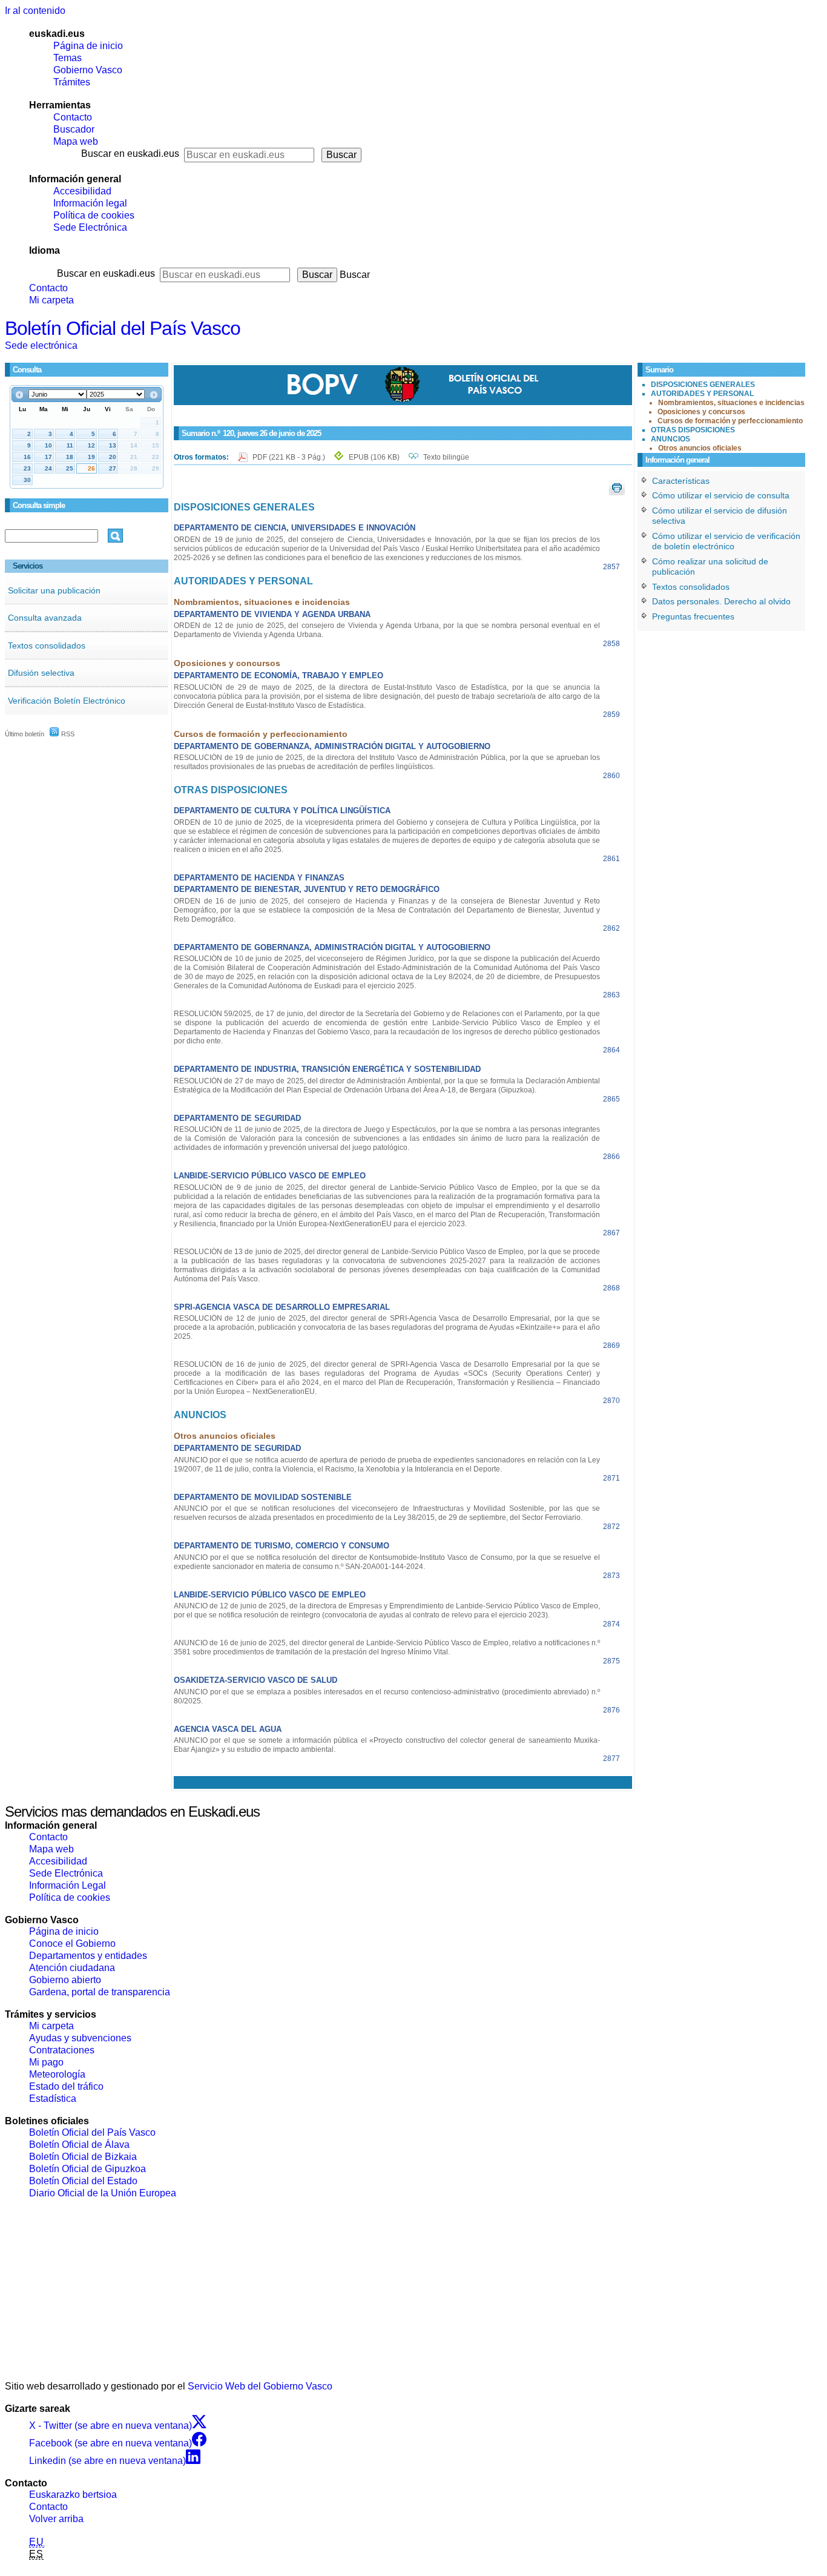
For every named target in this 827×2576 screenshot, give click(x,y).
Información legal (90, 203)
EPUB (374, 457)
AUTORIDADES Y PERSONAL (702, 394)
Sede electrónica (41, 345)
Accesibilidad (82, 191)
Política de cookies (94, 215)
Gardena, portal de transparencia (100, 1992)
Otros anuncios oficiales (700, 448)
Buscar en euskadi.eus (130, 154)
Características (681, 481)
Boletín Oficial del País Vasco (123, 328)
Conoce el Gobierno (72, 1944)
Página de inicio (88, 46)
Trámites (72, 82)
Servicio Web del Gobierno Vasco (260, 2386)
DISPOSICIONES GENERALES (703, 385)
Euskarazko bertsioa (73, 2495)
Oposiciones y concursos (701, 412)
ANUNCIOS (670, 439)
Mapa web (76, 141)
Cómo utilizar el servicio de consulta (721, 495)
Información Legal (68, 1885)
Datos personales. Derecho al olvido (721, 601)
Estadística (53, 2099)
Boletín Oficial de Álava (79, 2145)
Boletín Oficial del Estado (83, 2181)
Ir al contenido (35, 11)
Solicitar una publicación (54, 590)
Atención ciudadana (72, 1968)
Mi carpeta (51, 300)
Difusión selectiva (41, 673)
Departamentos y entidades (88, 1956)
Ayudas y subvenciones (80, 2038)
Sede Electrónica (90, 227)
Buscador (74, 129)
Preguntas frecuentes (693, 616)
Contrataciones (62, 2050)
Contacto (73, 117)
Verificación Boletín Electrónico (67, 701)
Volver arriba (56, 2519)
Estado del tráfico (66, 2086)
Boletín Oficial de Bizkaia (83, 2157)
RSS (67, 734)
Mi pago (46, 2062)
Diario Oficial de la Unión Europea (103, 2193)
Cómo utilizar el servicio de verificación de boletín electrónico (726, 541)
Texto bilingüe (446, 457)
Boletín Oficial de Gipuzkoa (87, 2169)
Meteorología (57, 2074)
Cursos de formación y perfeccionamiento (730, 421)
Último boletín (25, 734)
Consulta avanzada (45, 618)
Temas (68, 58)
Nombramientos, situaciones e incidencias (731, 403)
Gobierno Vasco (88, 70)
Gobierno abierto (65, 1980)
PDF (290, 457)
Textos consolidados (47, 646)
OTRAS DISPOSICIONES (693, 430)
